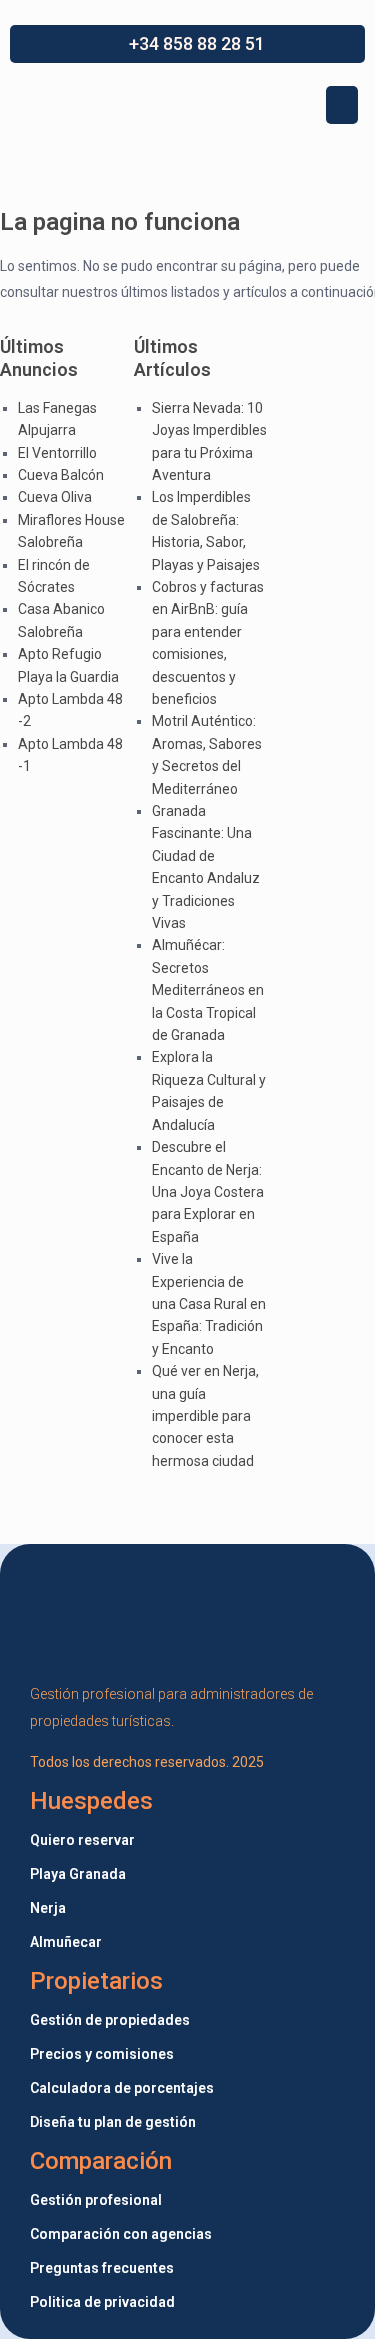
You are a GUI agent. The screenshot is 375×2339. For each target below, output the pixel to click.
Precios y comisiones (102, 2054)
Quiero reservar (82, 1840)
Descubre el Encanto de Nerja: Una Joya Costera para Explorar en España (208, 1192)
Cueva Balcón (61, 475)
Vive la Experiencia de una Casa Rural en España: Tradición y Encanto (209, 1304)
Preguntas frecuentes (102, 2268)
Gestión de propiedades (110, 2020)
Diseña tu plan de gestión (113, 2122)
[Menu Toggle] (342, 105)
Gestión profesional (96, 2200)
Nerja (48, 1908)
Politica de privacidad (102, 2302)
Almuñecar (66, 1942)
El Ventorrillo (57, 453)
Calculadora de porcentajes (122, 2088)
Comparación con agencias (121, 2234)
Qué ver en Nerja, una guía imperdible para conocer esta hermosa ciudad (205, 1416)
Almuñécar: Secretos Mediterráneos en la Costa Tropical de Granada (208, 990)
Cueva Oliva (55, 497)
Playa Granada (78, 1874)
